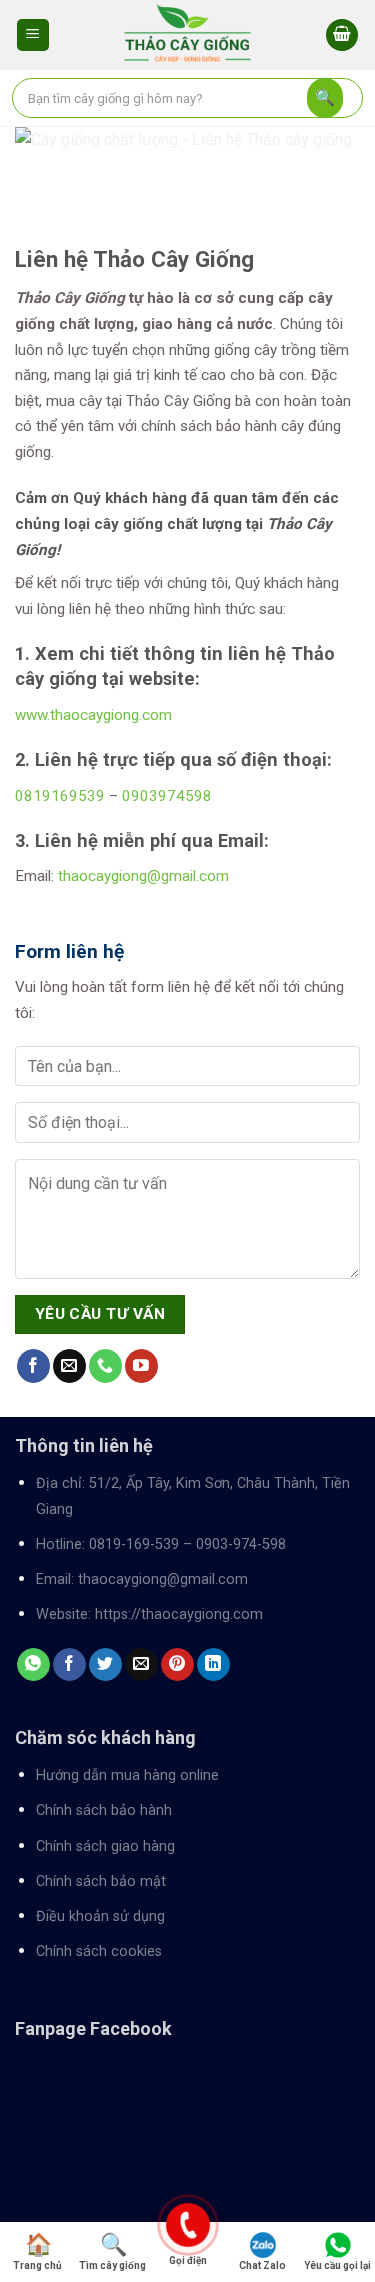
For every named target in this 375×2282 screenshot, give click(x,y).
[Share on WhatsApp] (33, 1665)
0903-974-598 (241, 1544)
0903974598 (167, 796)
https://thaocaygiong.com (179, 1614)
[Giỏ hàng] (342, 35)
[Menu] (33, 35)
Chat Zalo (262, 2265)
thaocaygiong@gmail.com (143, 876)
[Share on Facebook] (69, 1665)
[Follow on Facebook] (33, 1366)
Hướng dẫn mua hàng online (127, 1775)
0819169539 (60, 796)
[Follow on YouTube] (141, 1366)
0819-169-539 (134, 1544)
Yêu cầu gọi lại (337, 2265)
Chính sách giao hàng (105, 1846)
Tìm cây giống (112, 2265)
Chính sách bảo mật (101, 1881)
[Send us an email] (69, 1366)
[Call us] (105, 1366)
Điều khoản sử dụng (100, 1916)
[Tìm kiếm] (325, 98)
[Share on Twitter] (105, 1665)
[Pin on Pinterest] (177, 1665)
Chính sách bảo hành (104, 1810)
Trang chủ (37, 2265)
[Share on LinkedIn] (213, 1665)
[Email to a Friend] (141, 1665)
